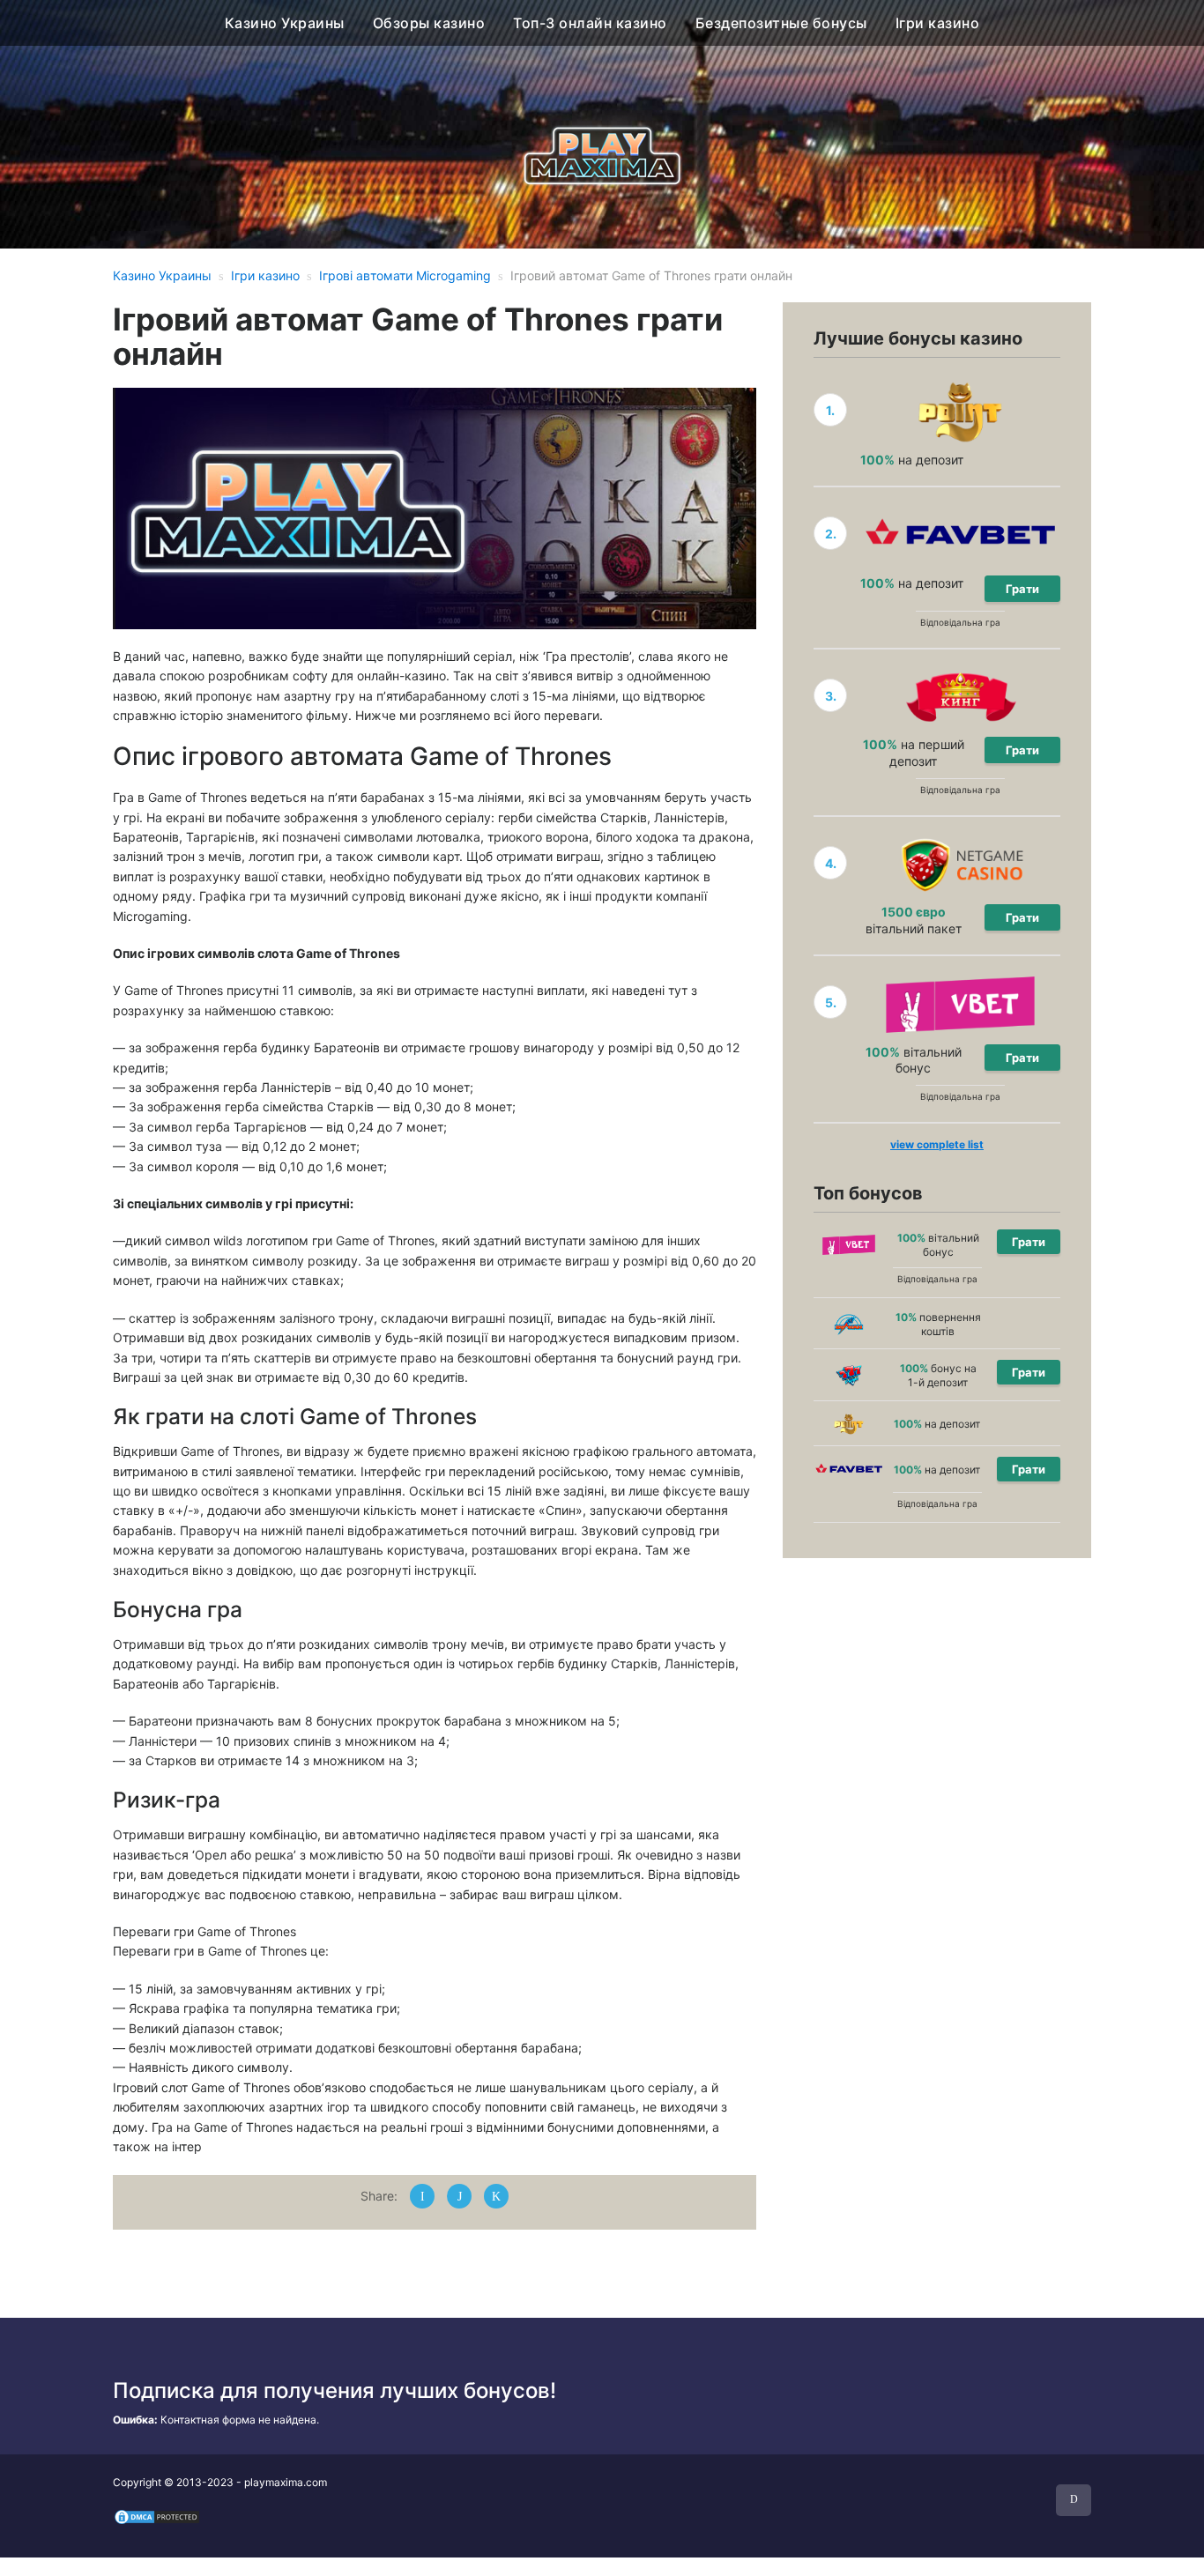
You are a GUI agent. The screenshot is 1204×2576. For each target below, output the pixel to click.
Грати (1022, 589)
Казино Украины (285, 23)
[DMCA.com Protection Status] (157, 2517)
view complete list (937, 1144)
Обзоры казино (429, 23)
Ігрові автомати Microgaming (405, 275)
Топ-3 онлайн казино (590, 23)
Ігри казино (938, 23)
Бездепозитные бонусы (781, 23)
